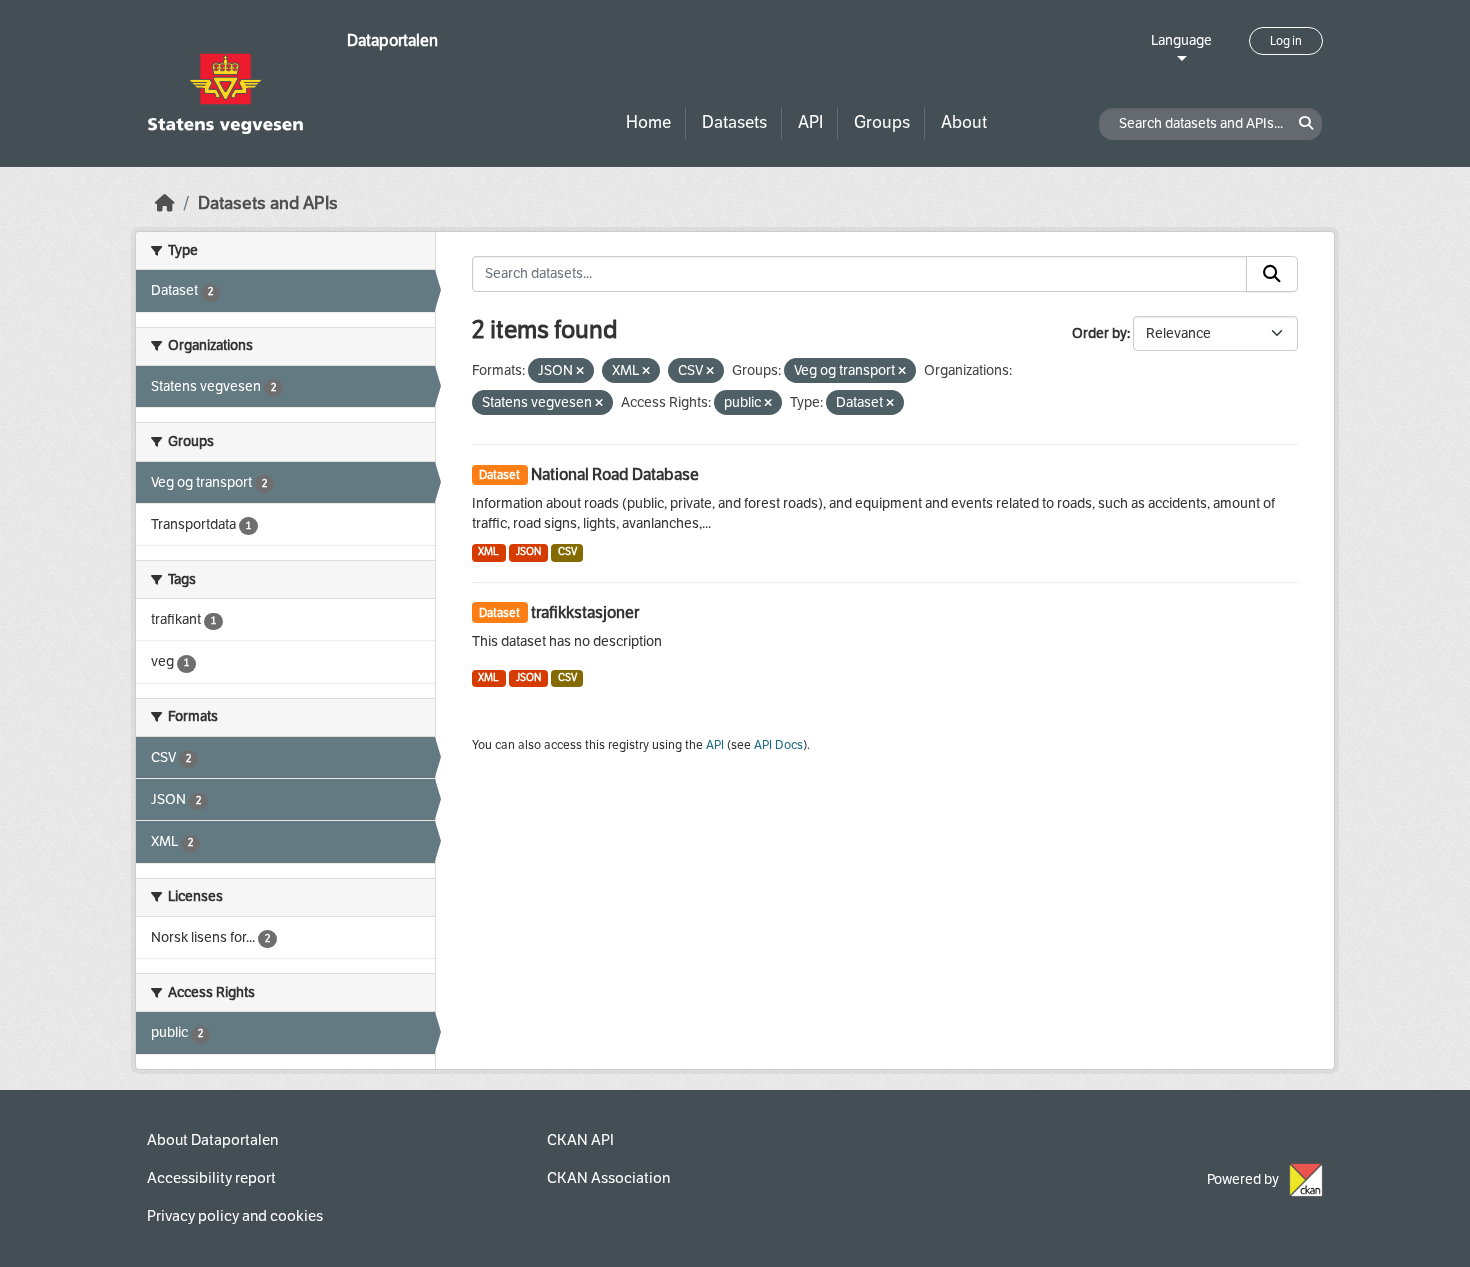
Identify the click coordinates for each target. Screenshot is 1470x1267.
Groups (882, 122)
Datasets (734, 122)
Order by (1099, 333)
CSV (567, 551)
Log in (1286, 41)
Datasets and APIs (268, 203)
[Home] (165, 203)
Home (648, 122)
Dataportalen (392, 40)
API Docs (778, 745)
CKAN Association (608, 1178)
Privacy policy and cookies (235, 1216)
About (964, 122)
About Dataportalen (212, 1140)
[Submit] (1272, 274)
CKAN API (580, 1140)
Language (1181, 40)
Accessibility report (211, 1178)
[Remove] (580, 371)
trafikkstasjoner (585, 612)
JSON (528, 551)
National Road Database (615, 474)
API (810, 122)
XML (488, 551)
